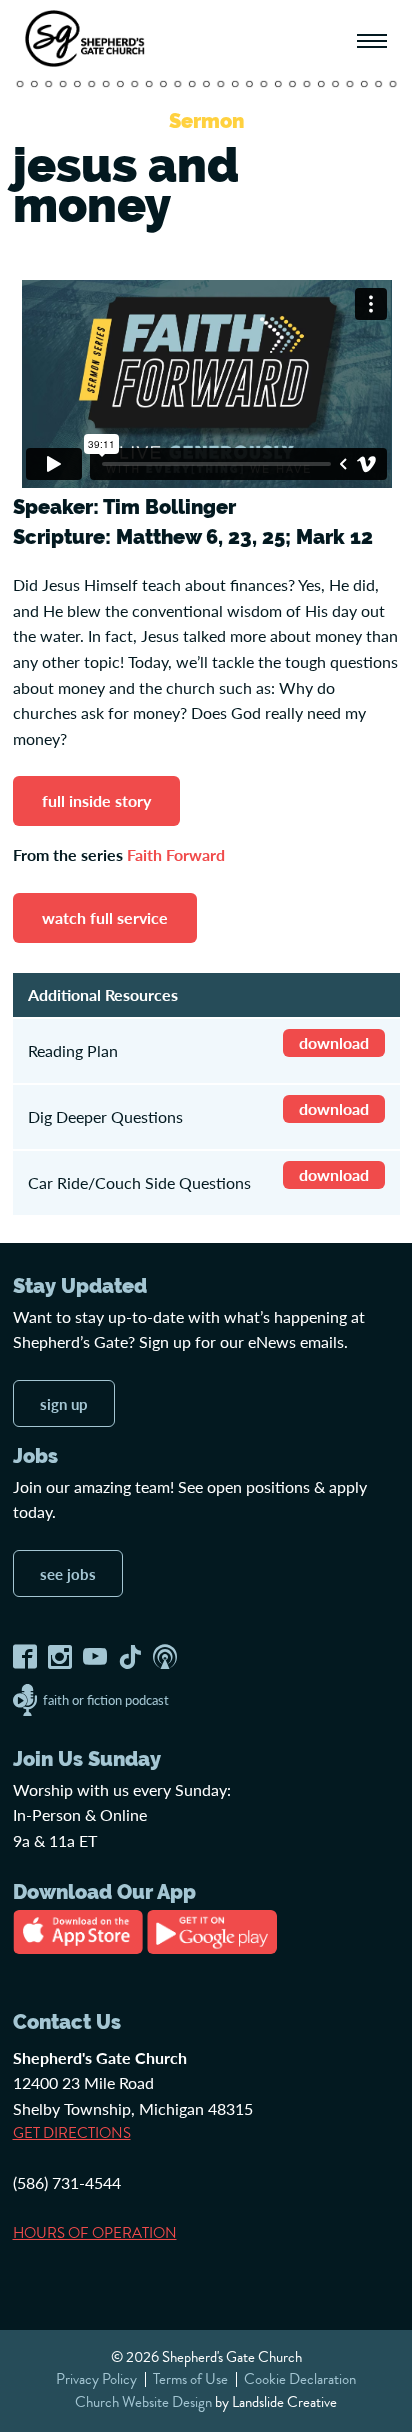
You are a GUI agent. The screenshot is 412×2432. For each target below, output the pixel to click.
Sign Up (64, 1403)
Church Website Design (143, 2402)
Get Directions (72, 2133)
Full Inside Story (96, 800)
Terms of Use (190, 2379)
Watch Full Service (105, 917)
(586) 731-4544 (67, 2182)
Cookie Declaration (300, 2379)
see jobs (68, 1573)
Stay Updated (80, 1286)
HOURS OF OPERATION (95, 2233)
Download (334, 1042)
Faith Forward (176, 854)
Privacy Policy (96, 2379)
